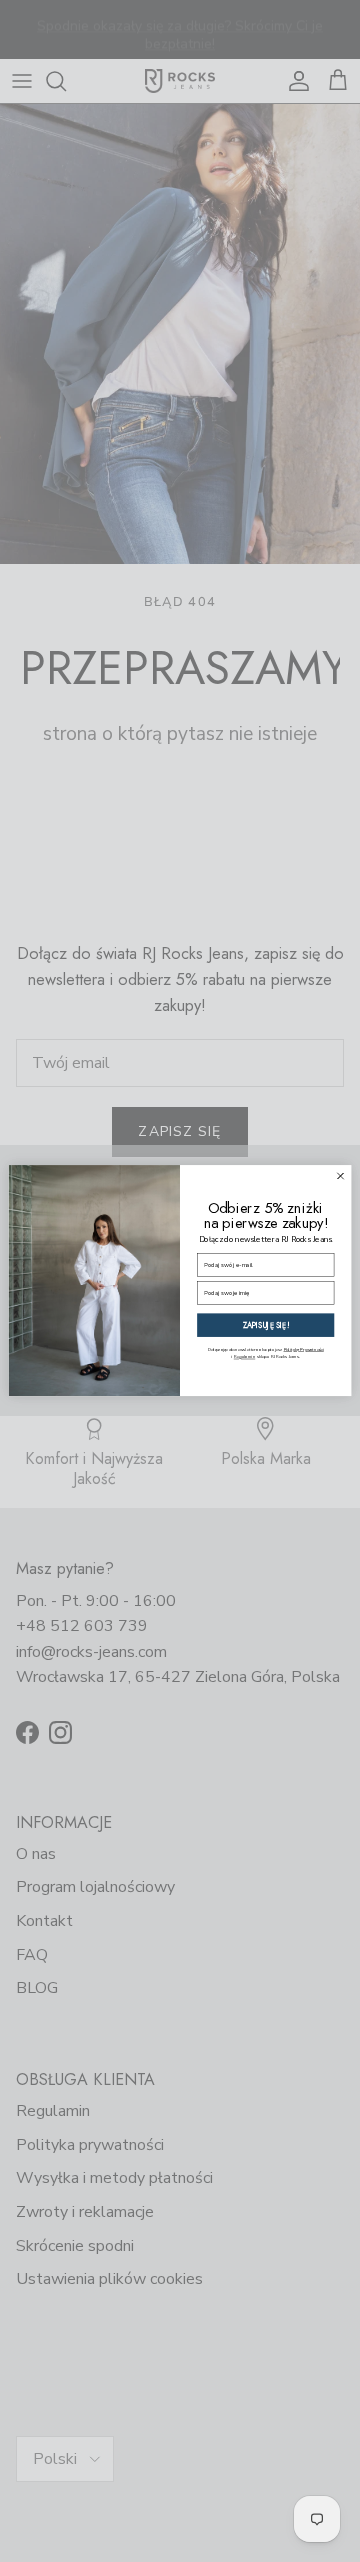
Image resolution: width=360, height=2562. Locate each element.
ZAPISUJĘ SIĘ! (266, 1325)
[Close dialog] (340, 1176)
